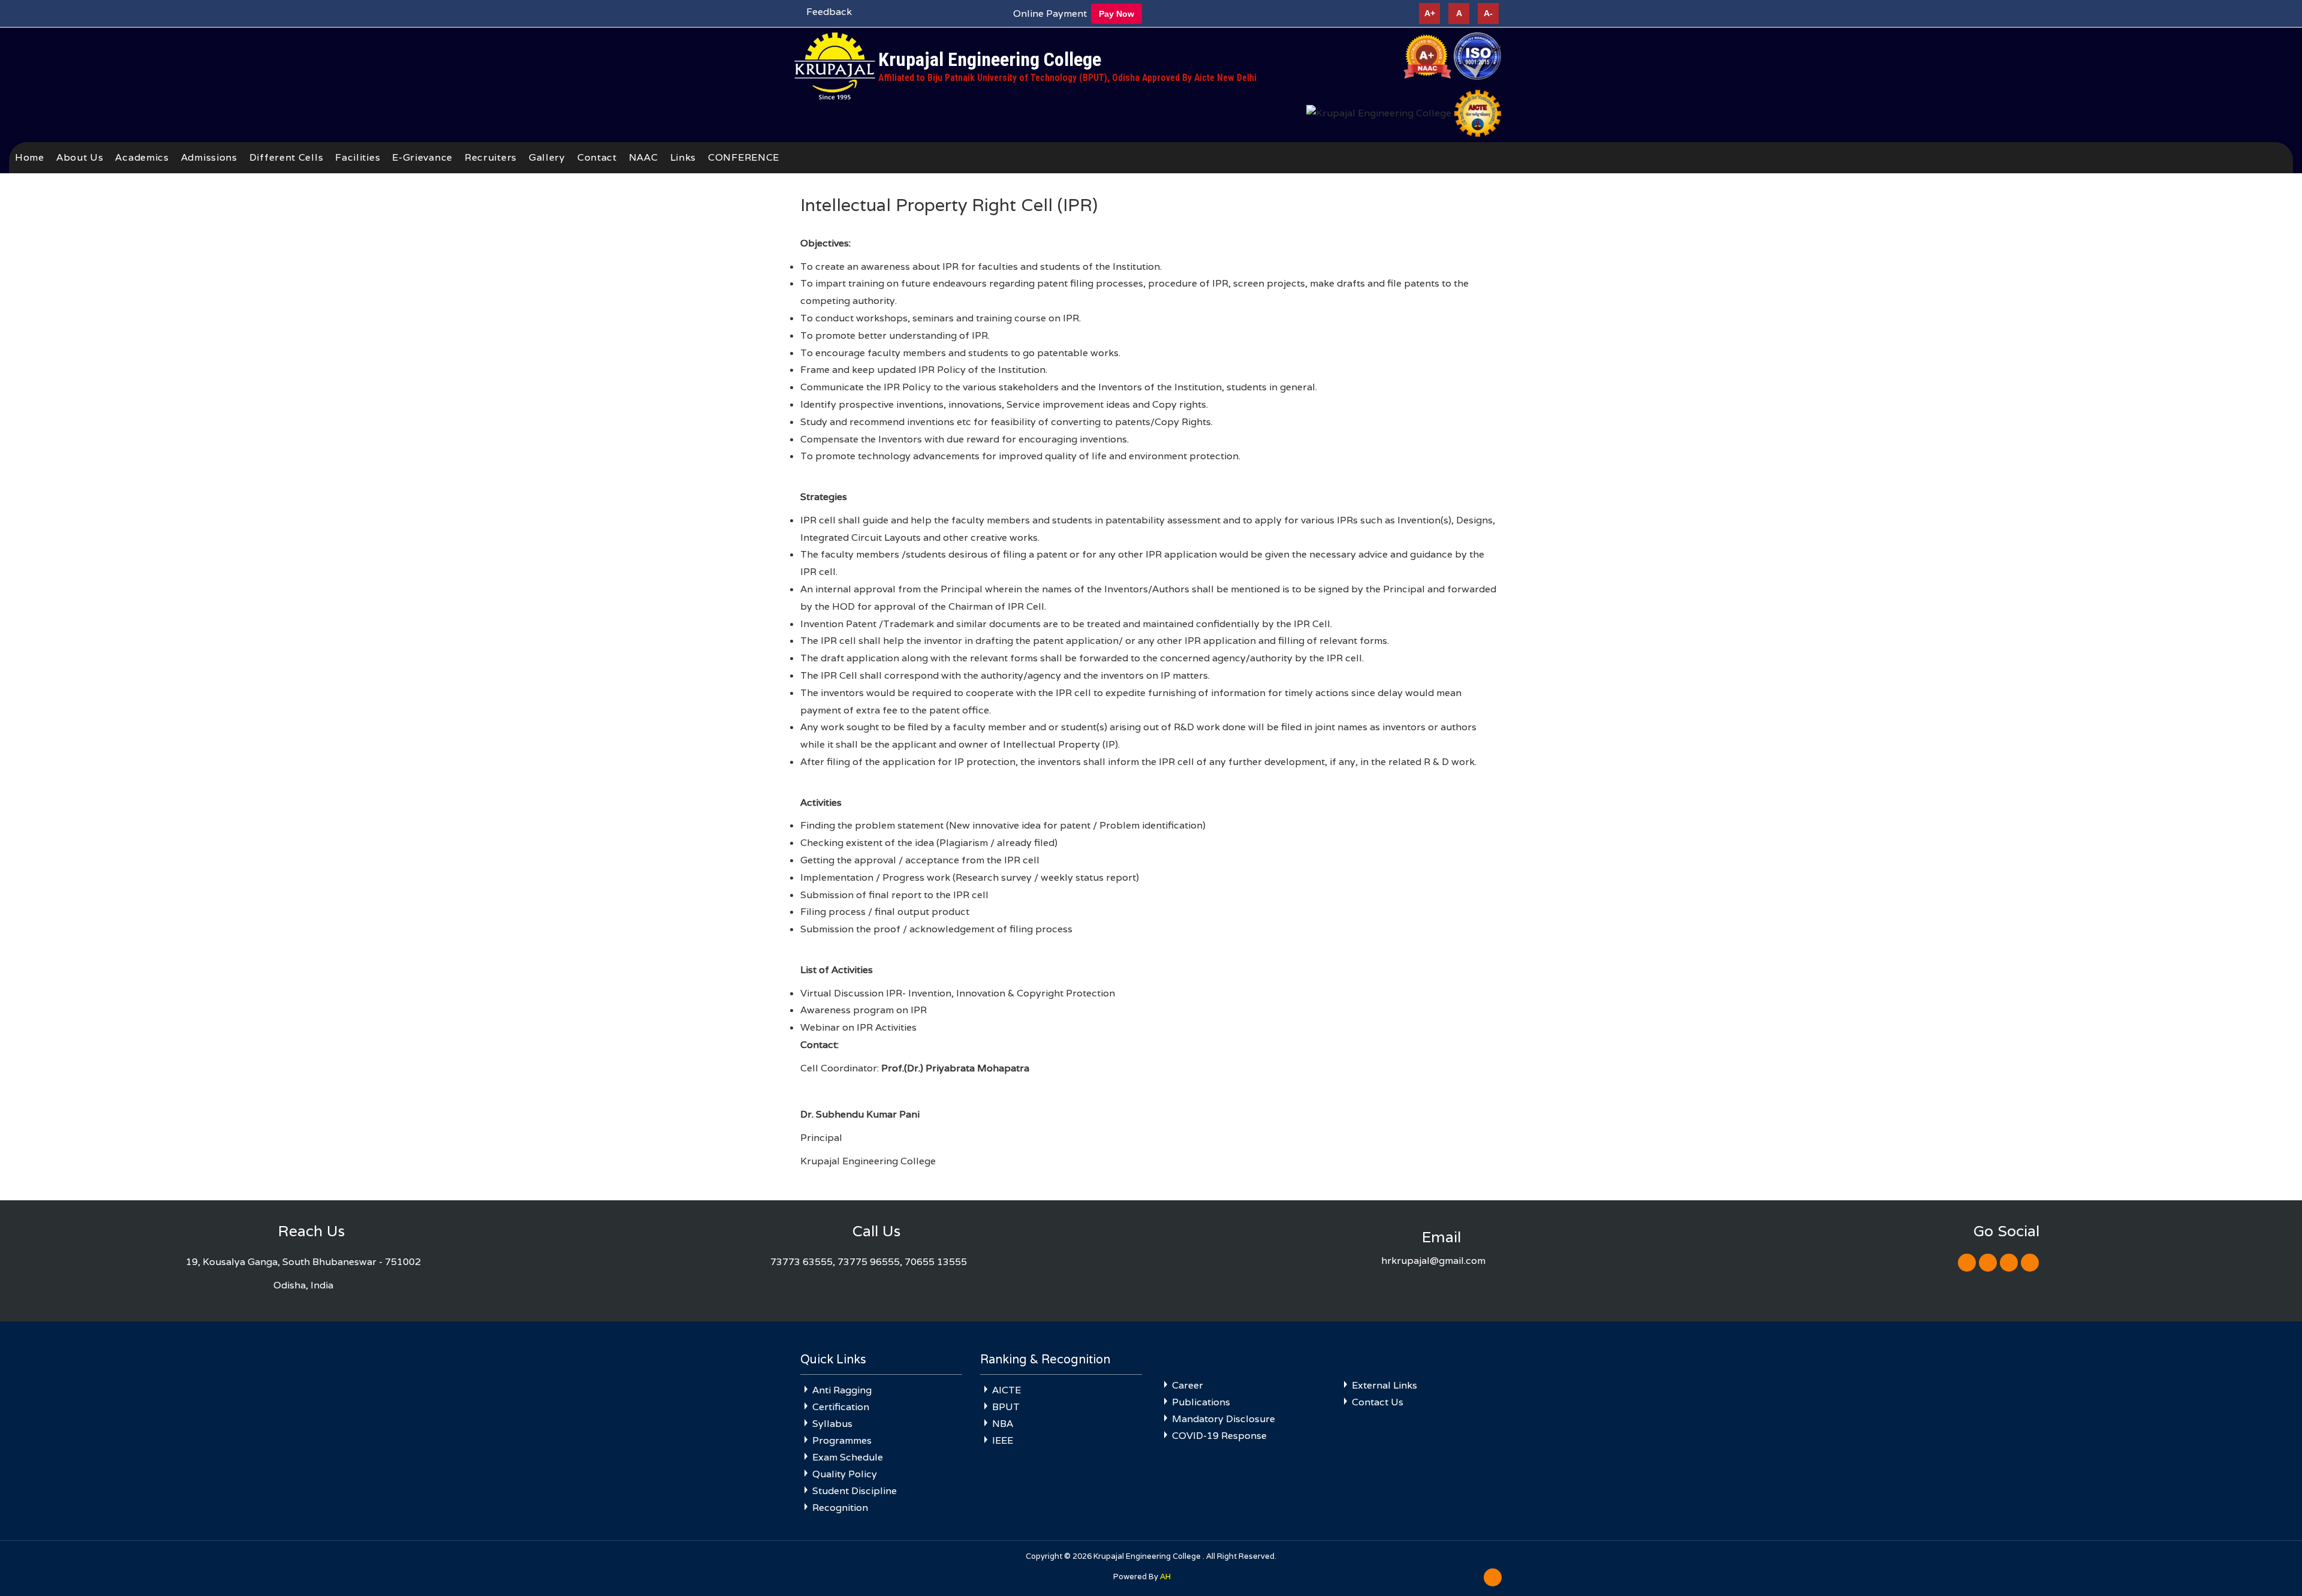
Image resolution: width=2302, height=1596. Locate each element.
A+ (1430, 13)
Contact (597, 157)
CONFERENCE (744, 157)
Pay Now (1117, 14)
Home (30, 157)
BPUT (1006, 1407)
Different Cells (287, 157)
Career (1188, 1385)
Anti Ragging (842, 1390)
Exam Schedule (848, 1457)
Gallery (547, 157)
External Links (1384, 1385)
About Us (80, 157)
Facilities (358, 157)
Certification (841, 1407)
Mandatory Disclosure (1224, 1419)
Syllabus (832, 1424)
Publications (1201, 1402)
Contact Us (1378, 1402)
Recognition (840, 1508)
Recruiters (491, 157)
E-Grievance (422, 157)
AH (1165, 1577)
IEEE (1003, 1440)
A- (1488, 13)
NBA (1003, 1424)
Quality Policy (845, 1474)
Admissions (209, 157)
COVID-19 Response (1219, 1436)
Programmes (842, 1440)
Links (683, 157)
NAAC (644, 157)
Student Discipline (855, 1491)
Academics (142, 157)
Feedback (829, 12)
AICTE (1007, 1390)
